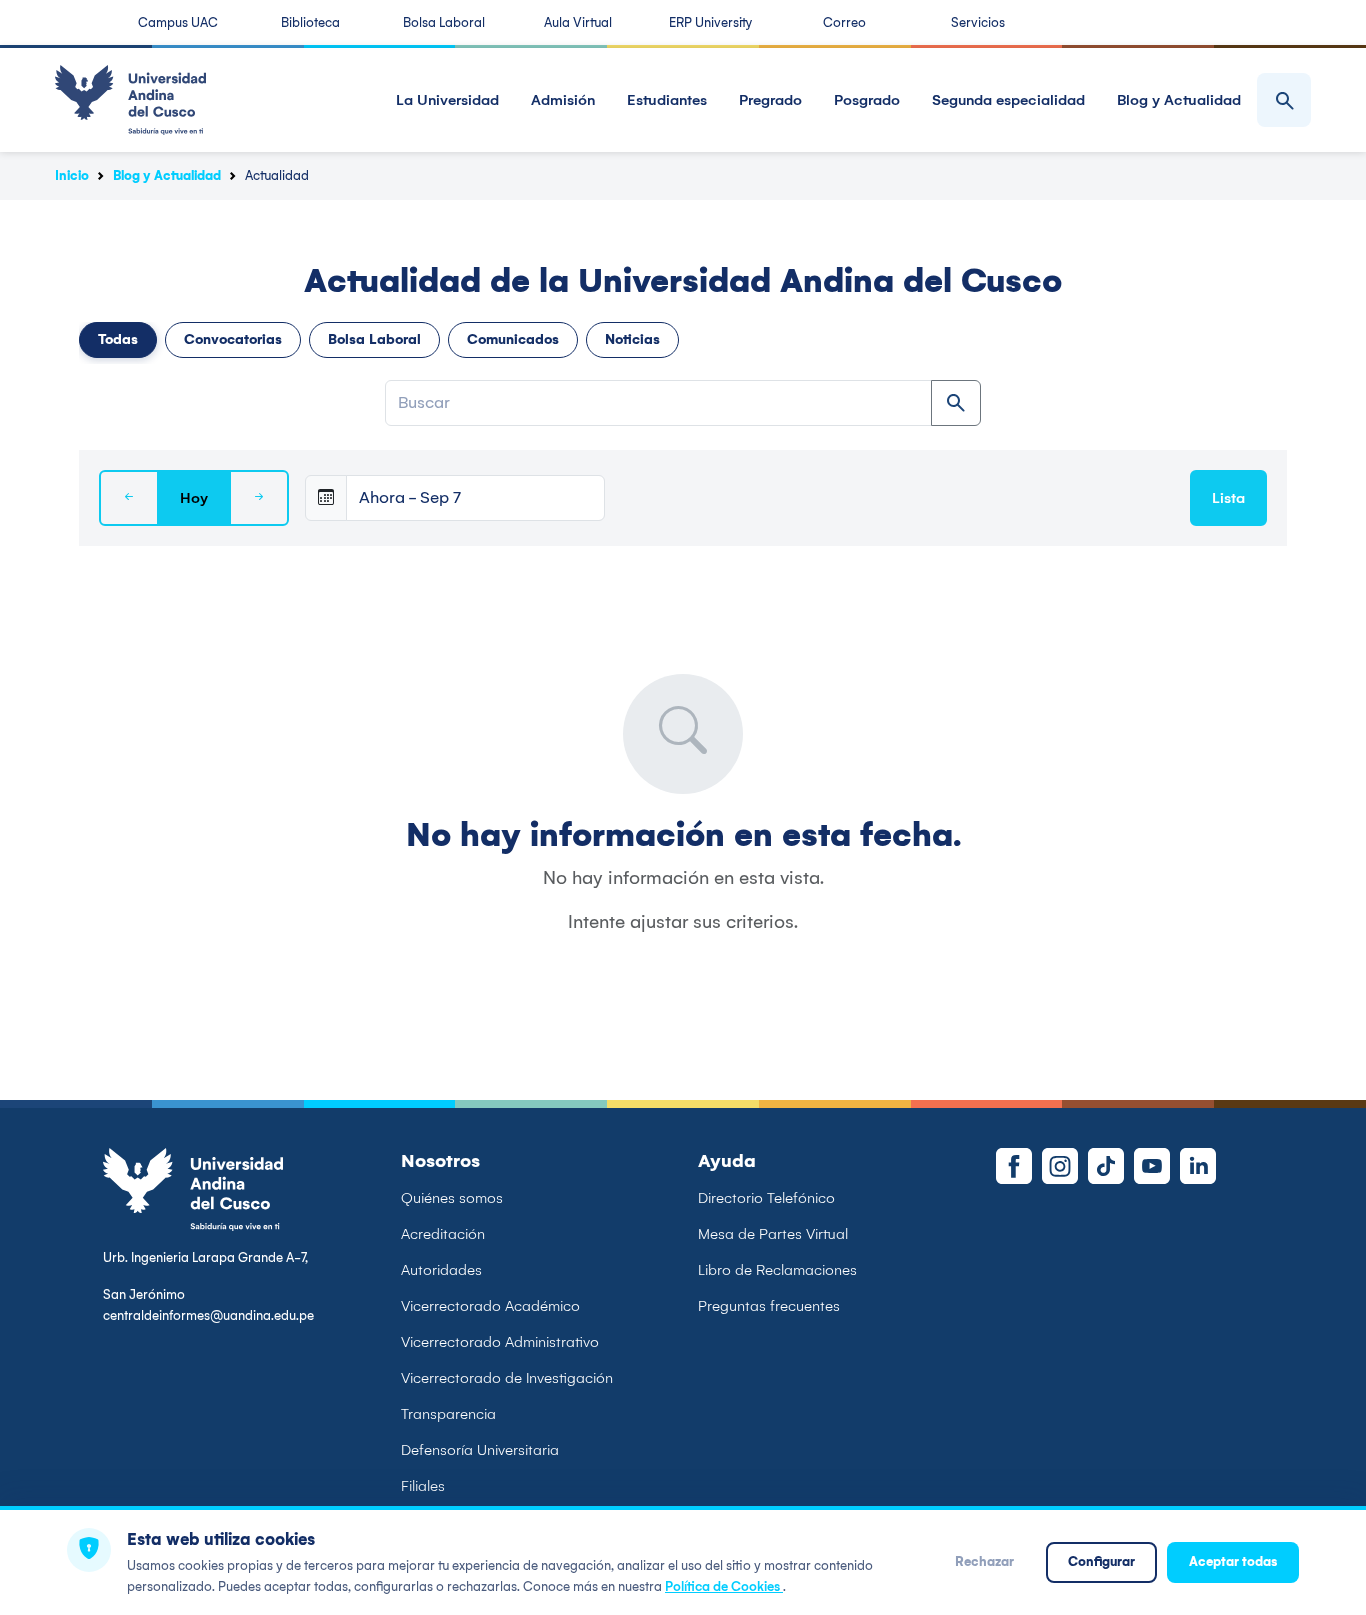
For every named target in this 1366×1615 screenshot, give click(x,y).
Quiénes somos (452, 1198)
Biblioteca (310, 22)
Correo (844, 22)
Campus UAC (178, 22)
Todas (118, 339)
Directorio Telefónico (766, 1198)
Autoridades (441, 1270)
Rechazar (984, 1561)
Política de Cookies (724, 1586)
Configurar (1101, 1561)
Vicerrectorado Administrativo (500, 1342)
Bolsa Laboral (444, 22)
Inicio (72, 175)
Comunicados (513, 339)
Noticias (632, 339)
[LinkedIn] (1198, 1166)
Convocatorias (233, 339)
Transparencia (448, 1414)
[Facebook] (1014, 1166)
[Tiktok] (1106, 1166)
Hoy (194, 498)
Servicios (978, 22)
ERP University (710, 22)
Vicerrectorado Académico (490, 1306)
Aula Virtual (578, 22)
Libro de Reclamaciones (777, 1270)
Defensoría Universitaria (480, 1450)
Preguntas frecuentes (769, 1306)
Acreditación (443, 1234)
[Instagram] (1060, 1166)
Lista (1228, 498)
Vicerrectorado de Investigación (507, 1378)
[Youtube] (1152, 1166)
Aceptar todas (1233, 1561)
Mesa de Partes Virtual (773, 1234)
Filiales (423, 1486)
